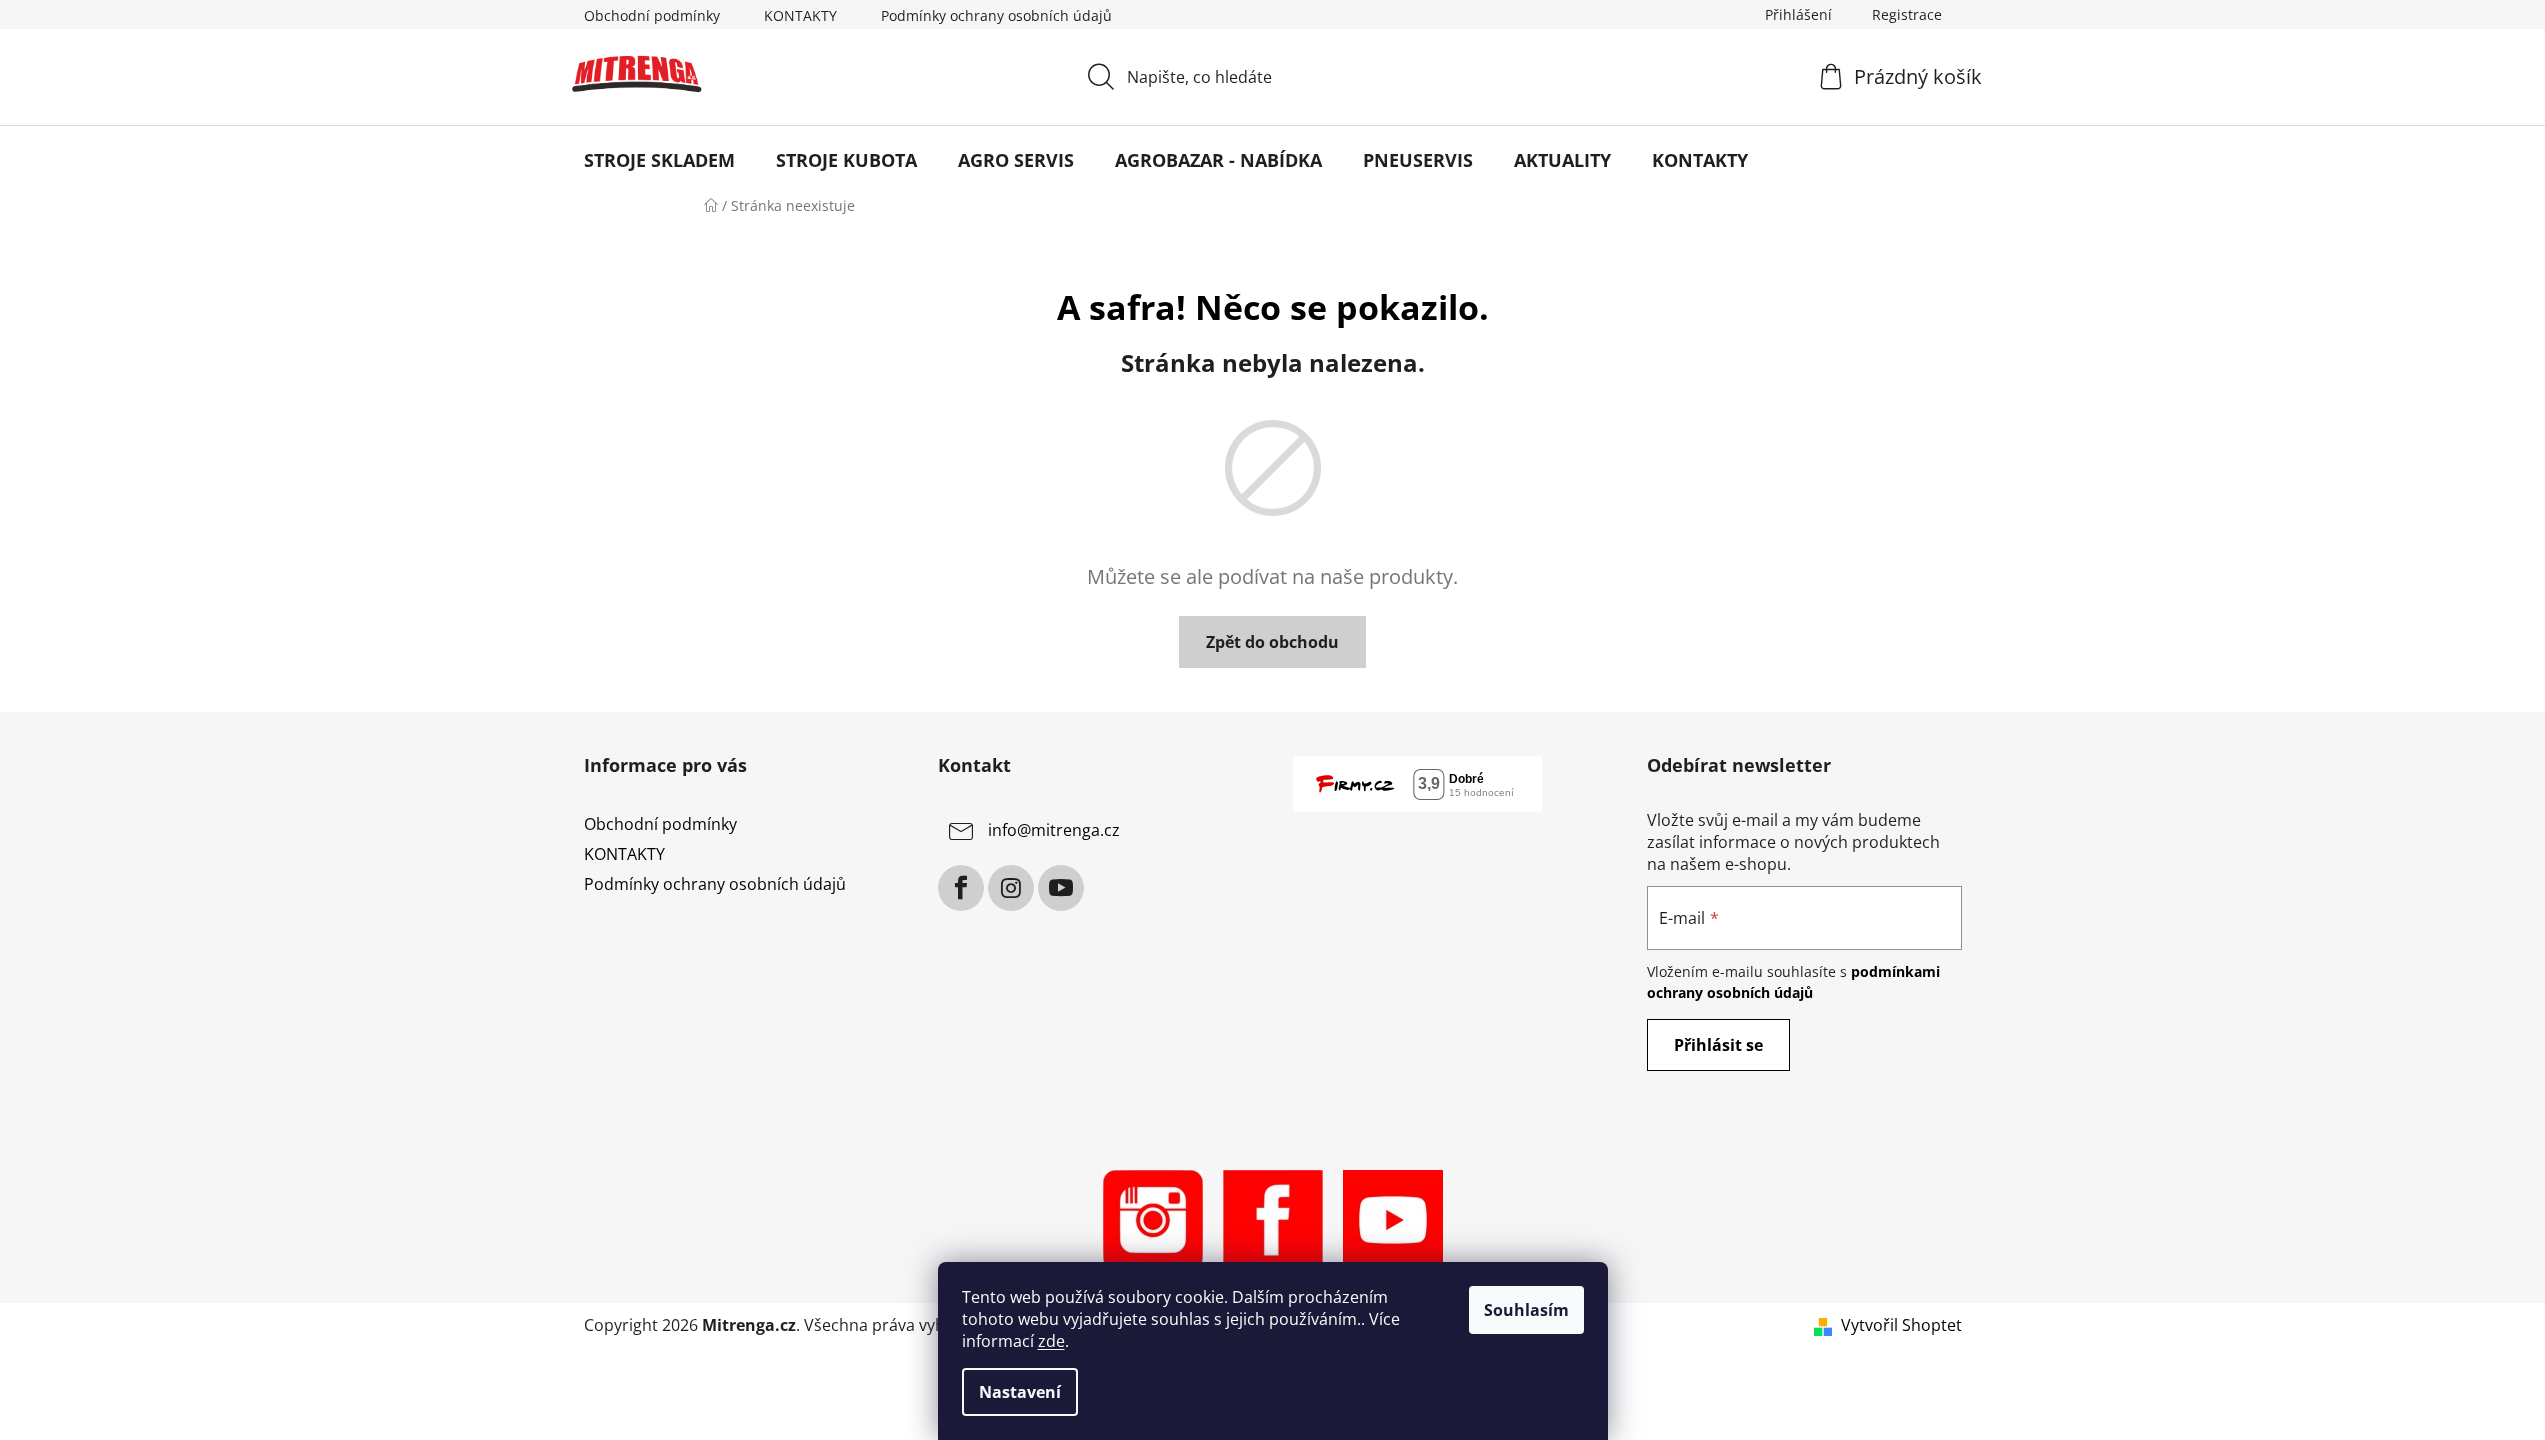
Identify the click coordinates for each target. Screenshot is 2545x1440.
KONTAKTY (800, 15)
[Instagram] (1011, 888)
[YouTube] (1061, 888)
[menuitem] (659, 160)
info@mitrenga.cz (1054, 830)
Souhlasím (1526, 1310)
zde (1051, 1341)
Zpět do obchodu (1272, 642)
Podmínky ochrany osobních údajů (996, 15)
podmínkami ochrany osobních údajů (1793, 981)
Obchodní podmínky (652, 15)
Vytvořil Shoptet (1901, 1325)
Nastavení (1020, 1392)
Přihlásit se (1718, 1045)
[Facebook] (961, 888)
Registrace (1907, 14)
